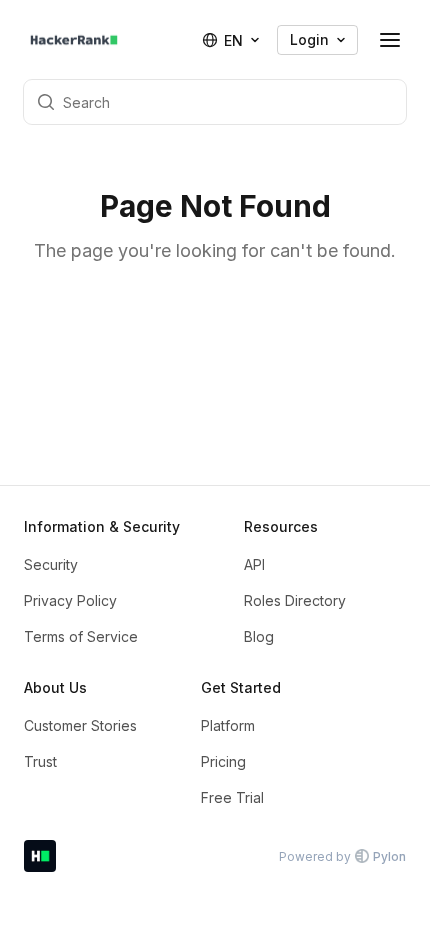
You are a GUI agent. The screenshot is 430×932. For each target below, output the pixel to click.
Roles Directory (295, 600)
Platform (228, 725)
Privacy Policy (70, 600)
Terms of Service (81, 636)
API (254, 564)
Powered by (342, 856)
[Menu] (390, 40)
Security (51, 564)
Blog (259, 636)
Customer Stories (80, 725)
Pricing (223, 761)
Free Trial (232, 797)
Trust (40, 761)
